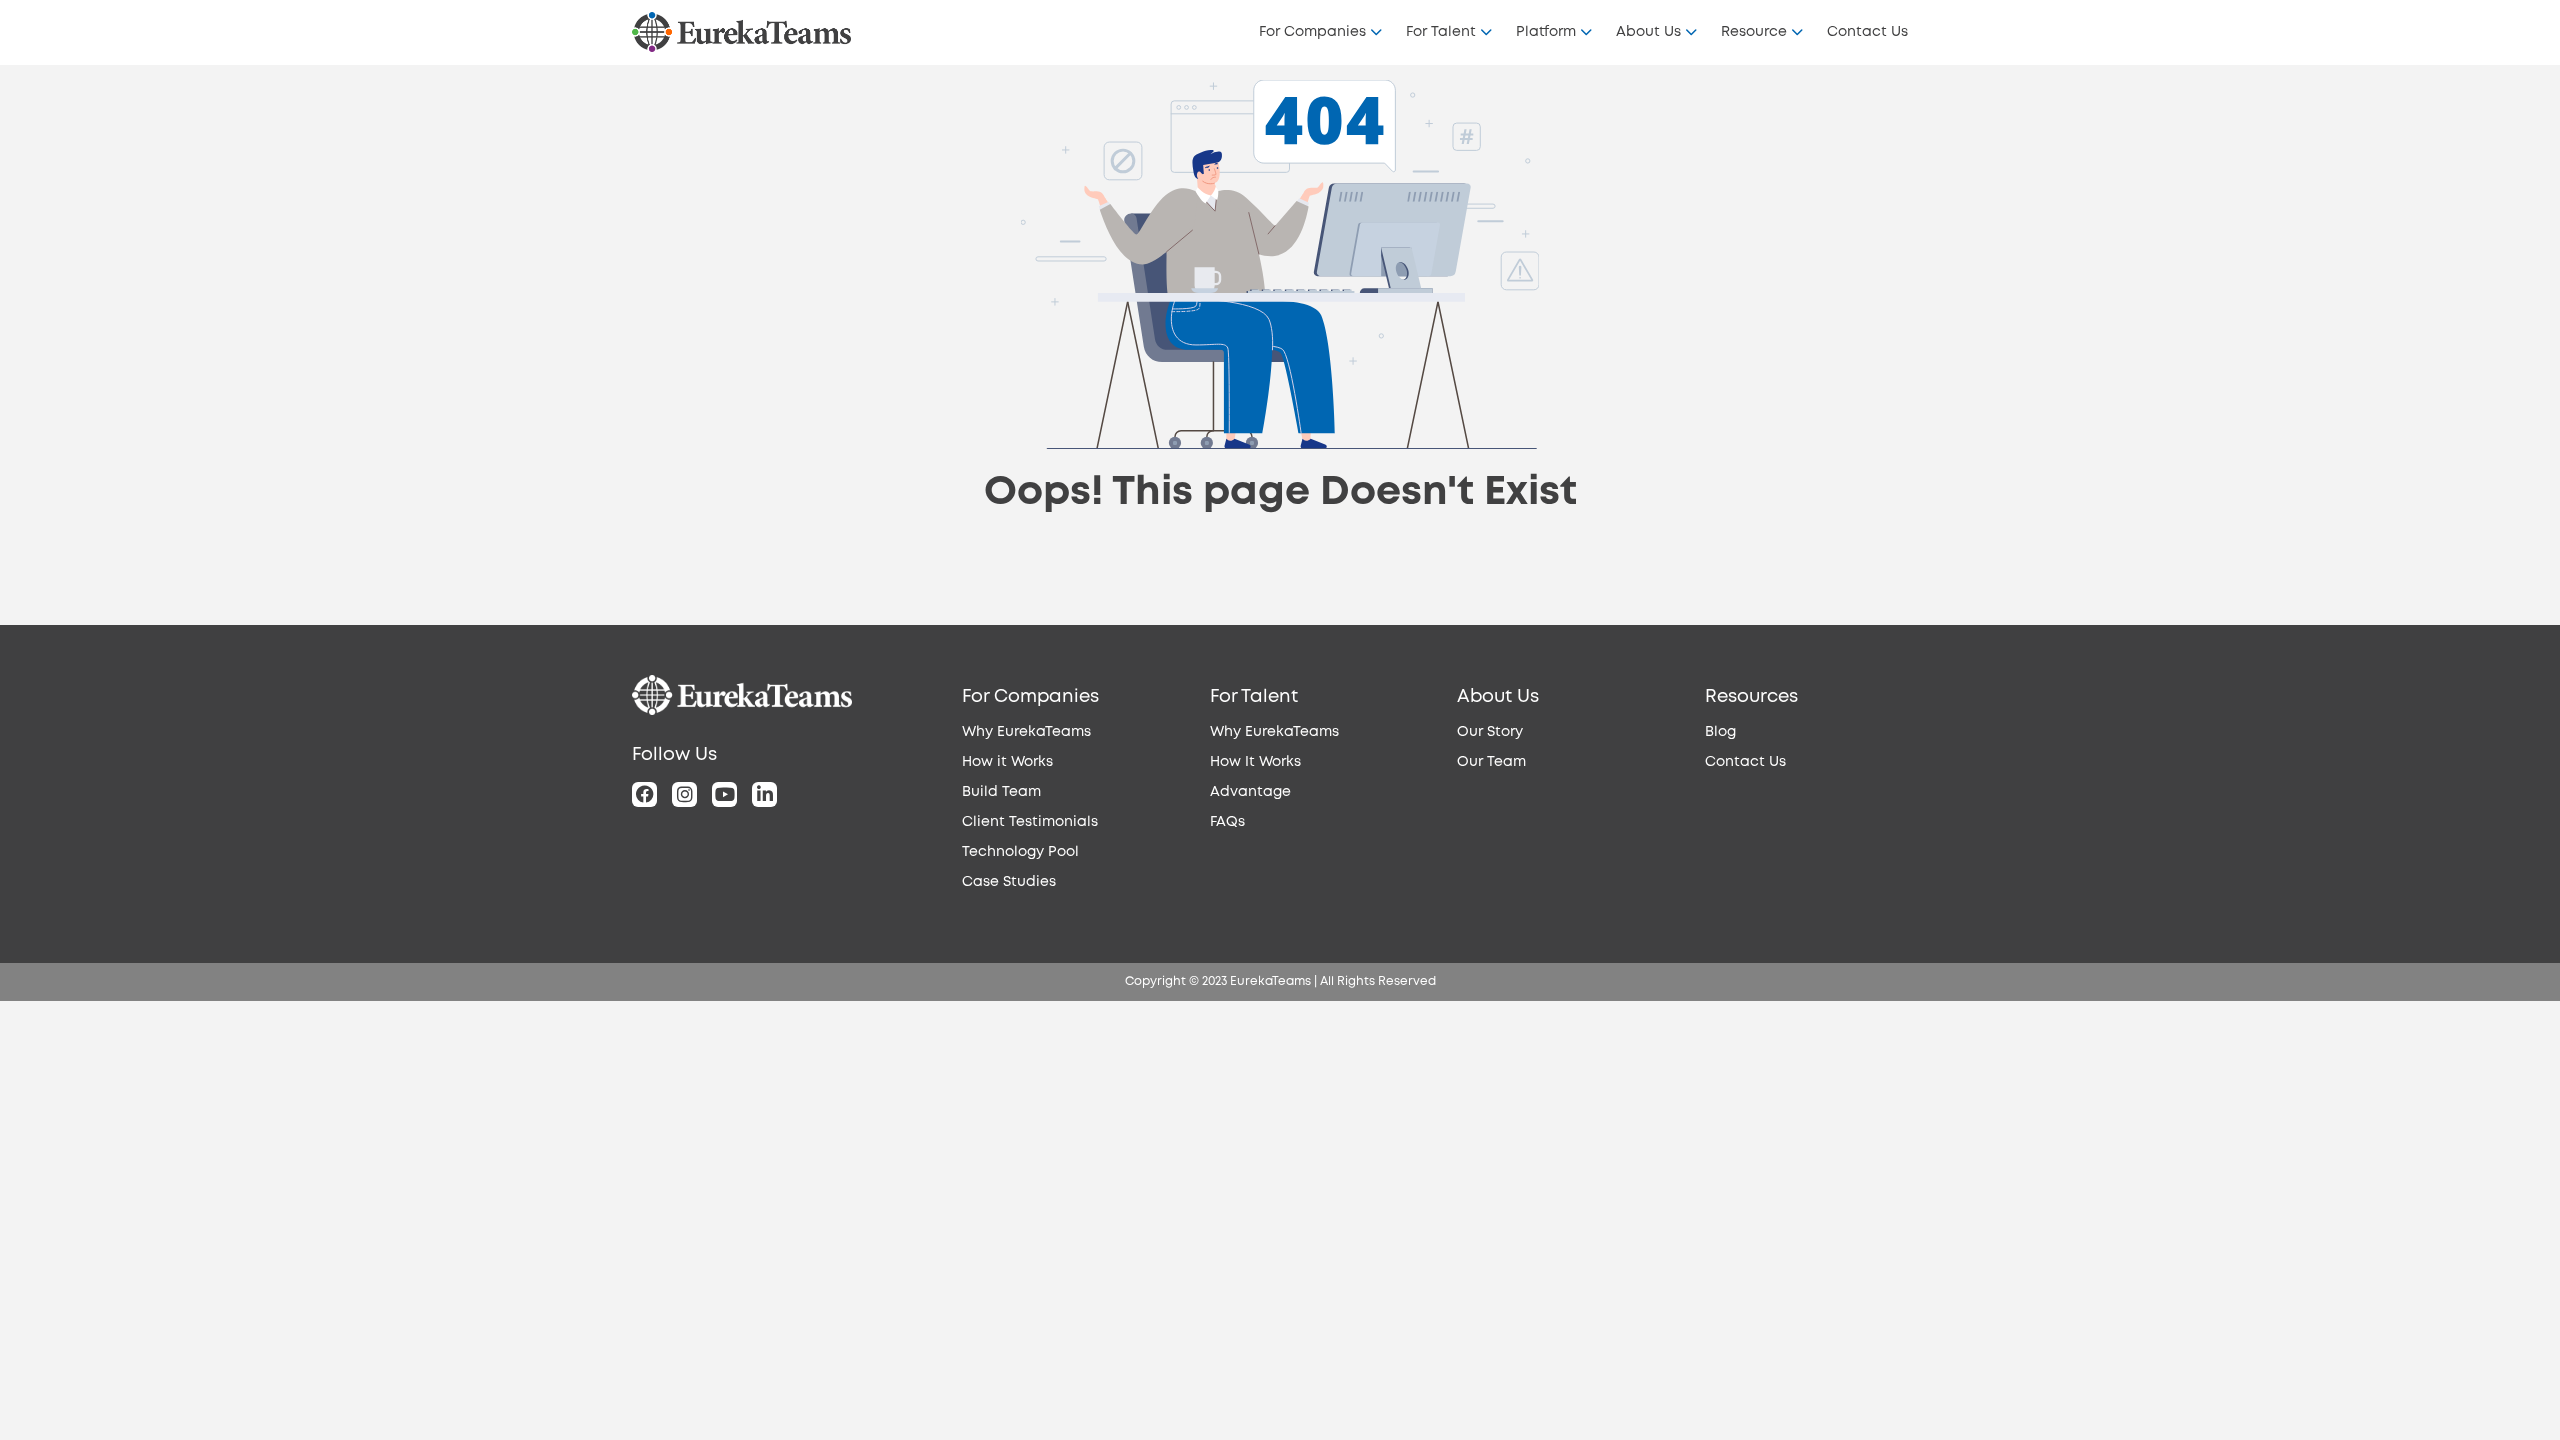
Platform (1546, 32)
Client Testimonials (1030, 822)
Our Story (1490, 732)
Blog (1720, 732)
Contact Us (1867, 32)
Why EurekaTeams (1026, 732)
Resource (1754, 32)
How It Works (1255, 762)
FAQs (1227, 822)
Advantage (1250, 792)
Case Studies (1009, 882)
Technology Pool (1020, 852)
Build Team (1001, 792)
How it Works (1007, 762)
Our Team (1491, 762)
